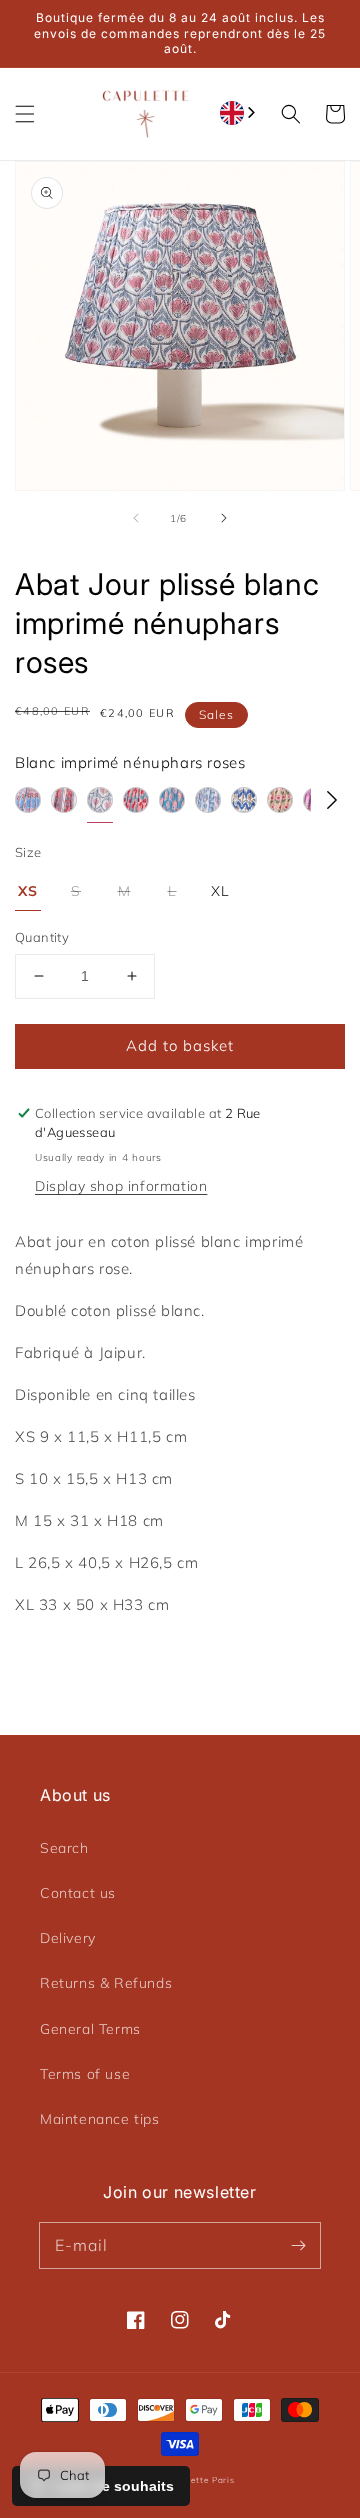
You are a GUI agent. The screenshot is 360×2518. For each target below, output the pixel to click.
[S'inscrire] (298, 2245)
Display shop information (121, 1186)
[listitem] (28, 805)
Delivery (68, 1938)
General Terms (90, 2029)
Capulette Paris (199, 2480)
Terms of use (85, 2074)
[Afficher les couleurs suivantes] (332, 800)
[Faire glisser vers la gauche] (136, 518)
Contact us (78, 1893)
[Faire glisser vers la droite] (224, 518)
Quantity (42, 937)
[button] (25, 114)
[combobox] (239, 113)
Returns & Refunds (106, 1983)
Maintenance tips (100, 2119)
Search (64, 1848)
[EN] (239, 113)
